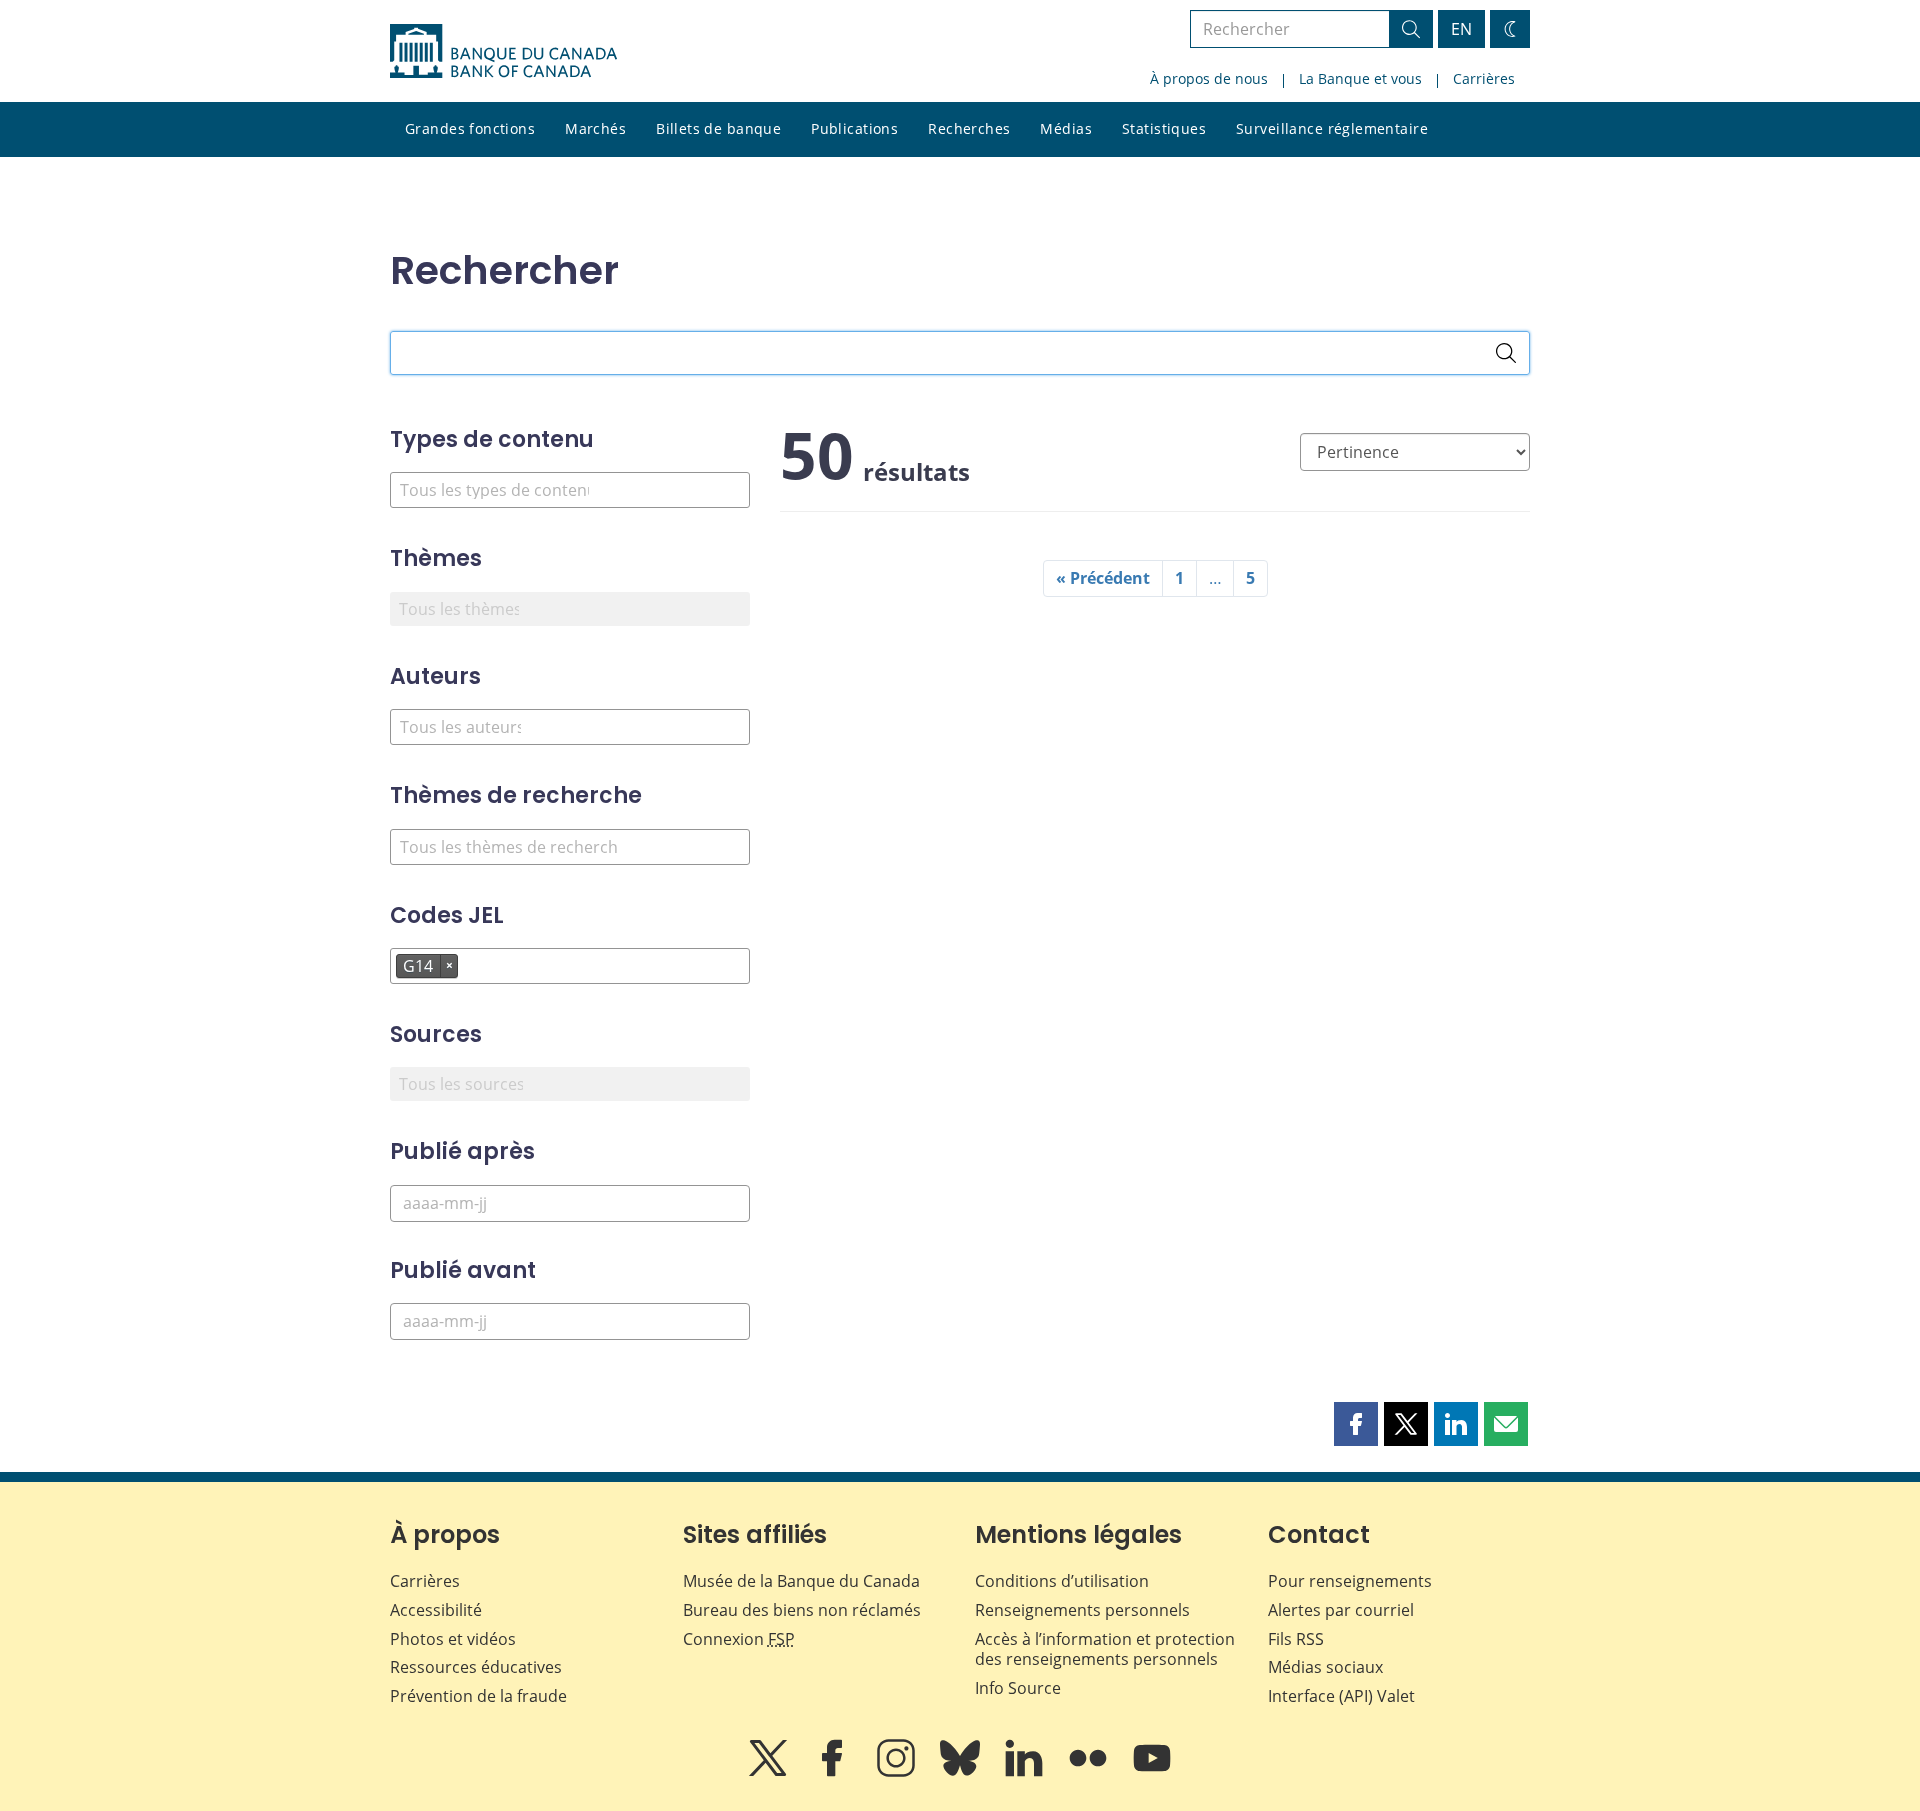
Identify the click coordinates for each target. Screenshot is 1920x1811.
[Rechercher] (1506, 353)
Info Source (1018, 1688)
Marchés (595, 128)
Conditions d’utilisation (1062, 1581)
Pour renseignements (1350, 1581)
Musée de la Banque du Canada (801, 1581)
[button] (1356, 1424)
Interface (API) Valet (1341, 1696)
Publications (854, 128)
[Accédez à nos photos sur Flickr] (1090, 1772)
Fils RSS (1296, 1639)
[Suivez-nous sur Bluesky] (962, 1772)
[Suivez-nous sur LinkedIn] (1026, 1772)
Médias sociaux (1325, 1667)
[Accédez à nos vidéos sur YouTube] (1152, 1772)
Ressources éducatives (476, 1667)
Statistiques (1164, 128)
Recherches (969, 128)
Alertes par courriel (1341, 1610)
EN (1461, 29)
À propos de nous (1209, 78)
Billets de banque (718, 128)
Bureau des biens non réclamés (802, 1610)
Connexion (739, 1639)
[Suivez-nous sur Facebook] (834, 1772)
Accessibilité (436, 1610)
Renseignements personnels (1082, 1610)
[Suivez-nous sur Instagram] (898, 1772)
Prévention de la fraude (478, 1696)
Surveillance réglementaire (1332, 128)
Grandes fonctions (470, 128)
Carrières (1484, 78)
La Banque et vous (1360, 78)
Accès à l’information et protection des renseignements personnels (1105, 1649)
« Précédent (1103, 578)
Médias (1066, 128)
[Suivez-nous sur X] (770, 1772)
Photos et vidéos (453, 1639)
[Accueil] (503, 51)
